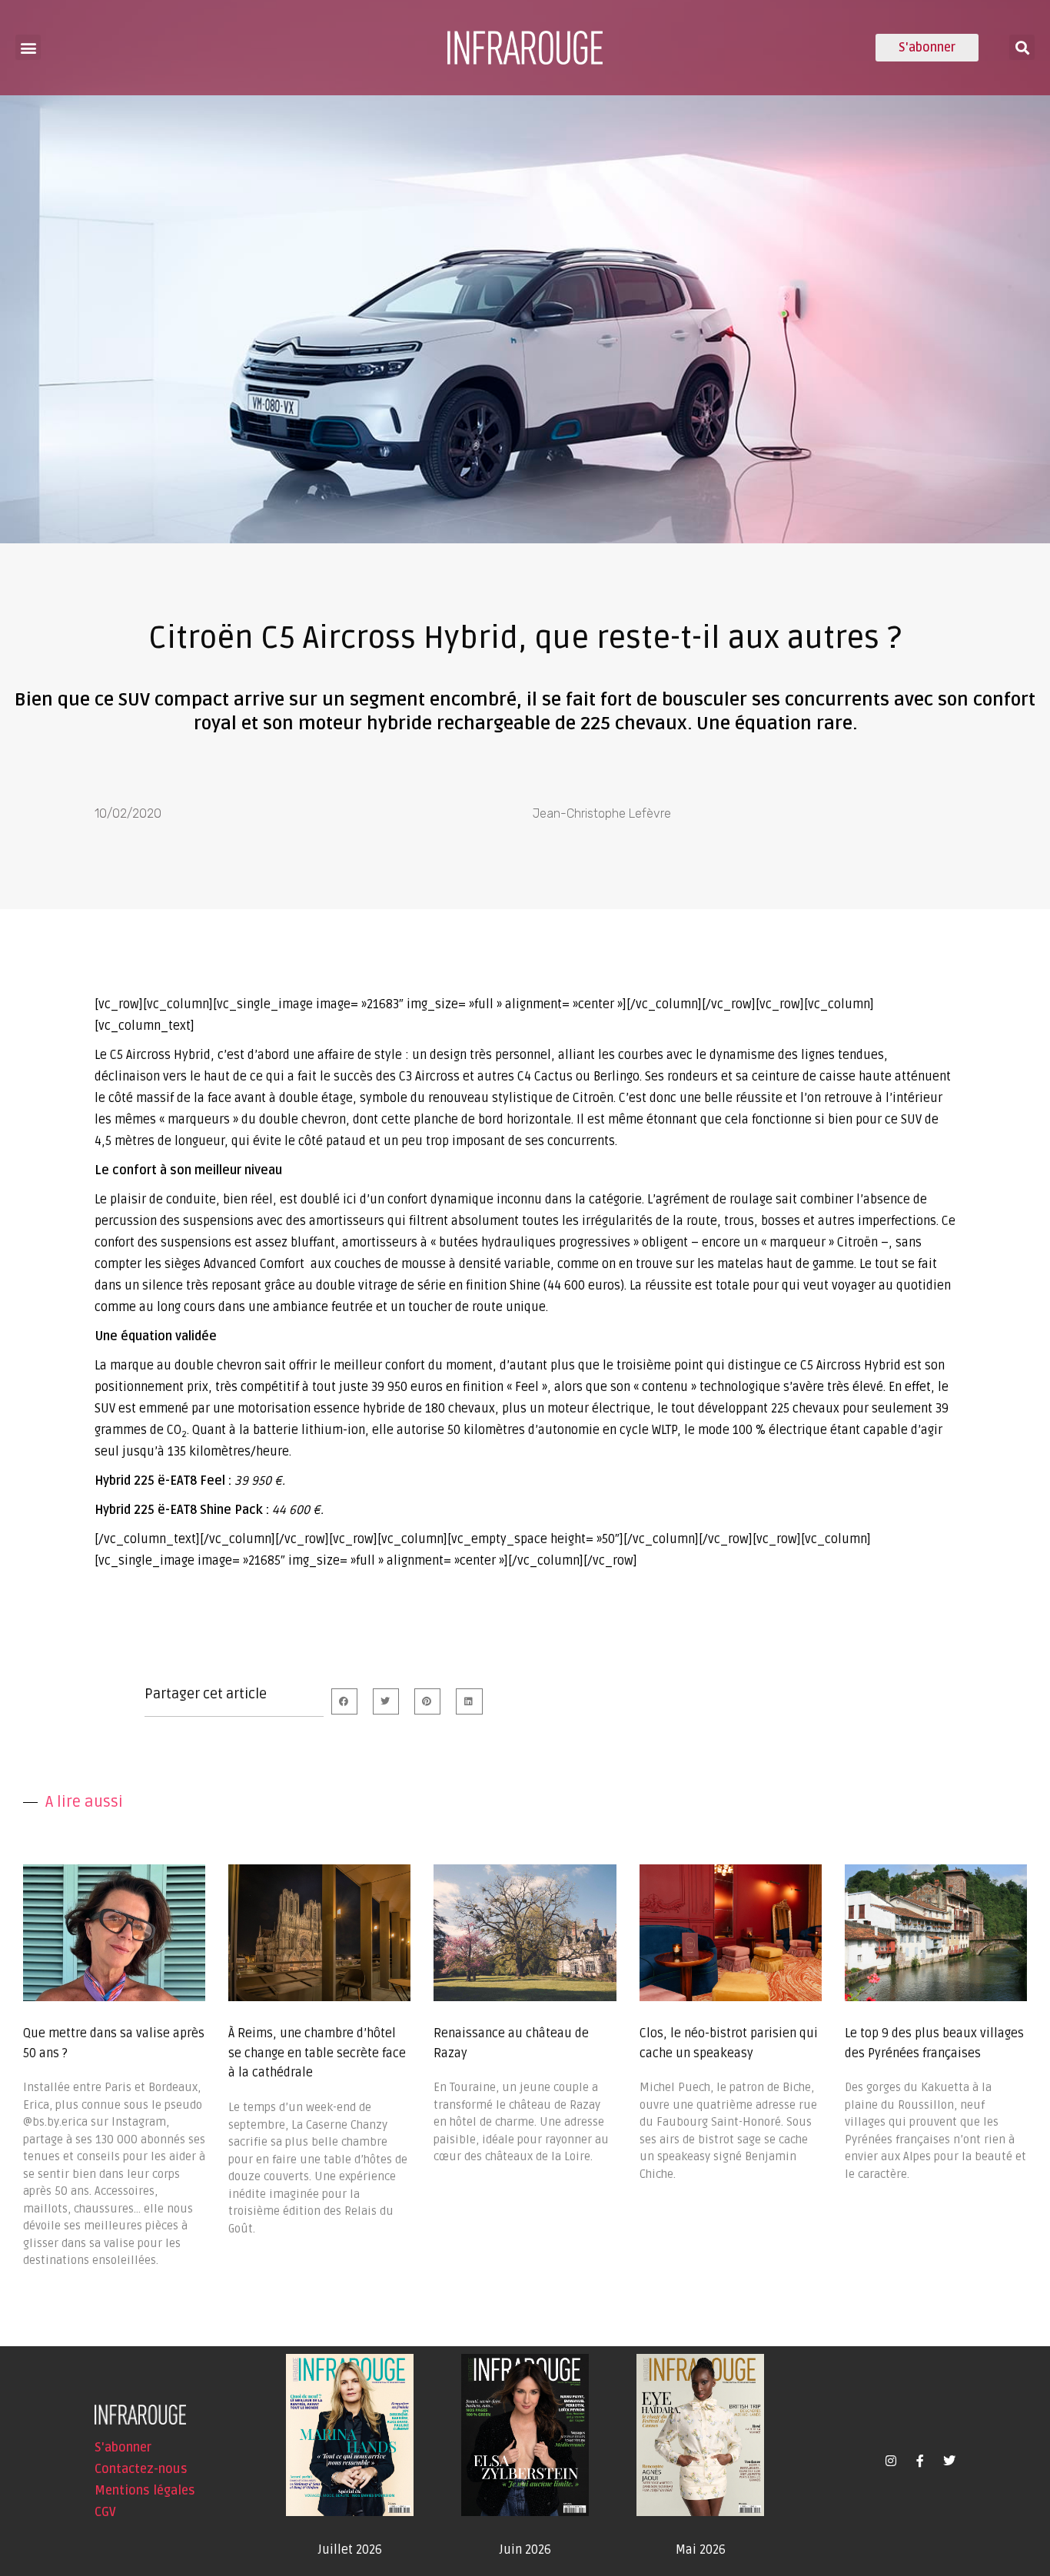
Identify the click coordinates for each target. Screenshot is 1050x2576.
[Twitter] (949, 2461)
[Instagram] (891, 2461)
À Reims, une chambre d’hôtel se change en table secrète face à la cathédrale (317, 2053)
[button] (28, 47)
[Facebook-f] (920, 2461)
